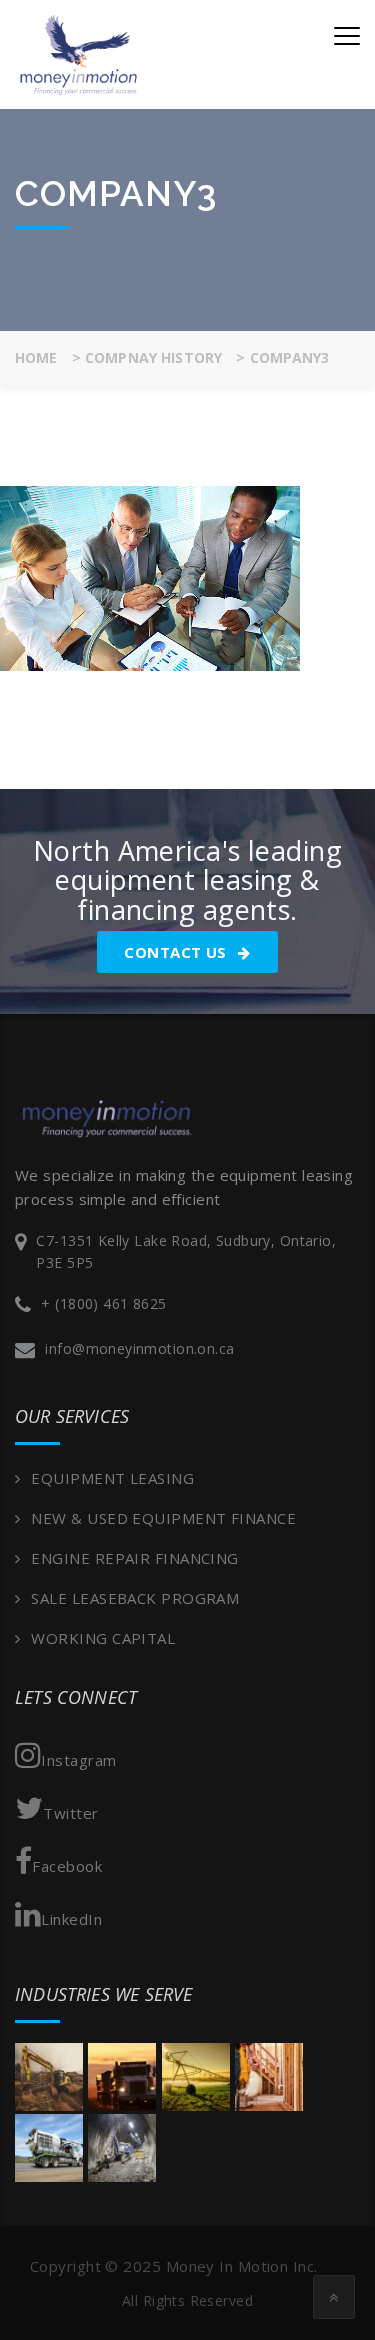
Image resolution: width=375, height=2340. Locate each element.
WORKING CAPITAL (103, 1638)
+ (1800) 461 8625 (103, 1303)
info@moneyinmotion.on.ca (139, 1348)
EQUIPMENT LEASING (112, 1478)
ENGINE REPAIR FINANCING (134, 1558)
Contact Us (177, 952)
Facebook (67, 1866)
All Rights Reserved (187, 2300)
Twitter (70, 1813)
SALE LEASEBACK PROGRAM (135, 1598)
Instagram (78, 1760)
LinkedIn (71, 1919)
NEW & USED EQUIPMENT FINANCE (163, 1518)
